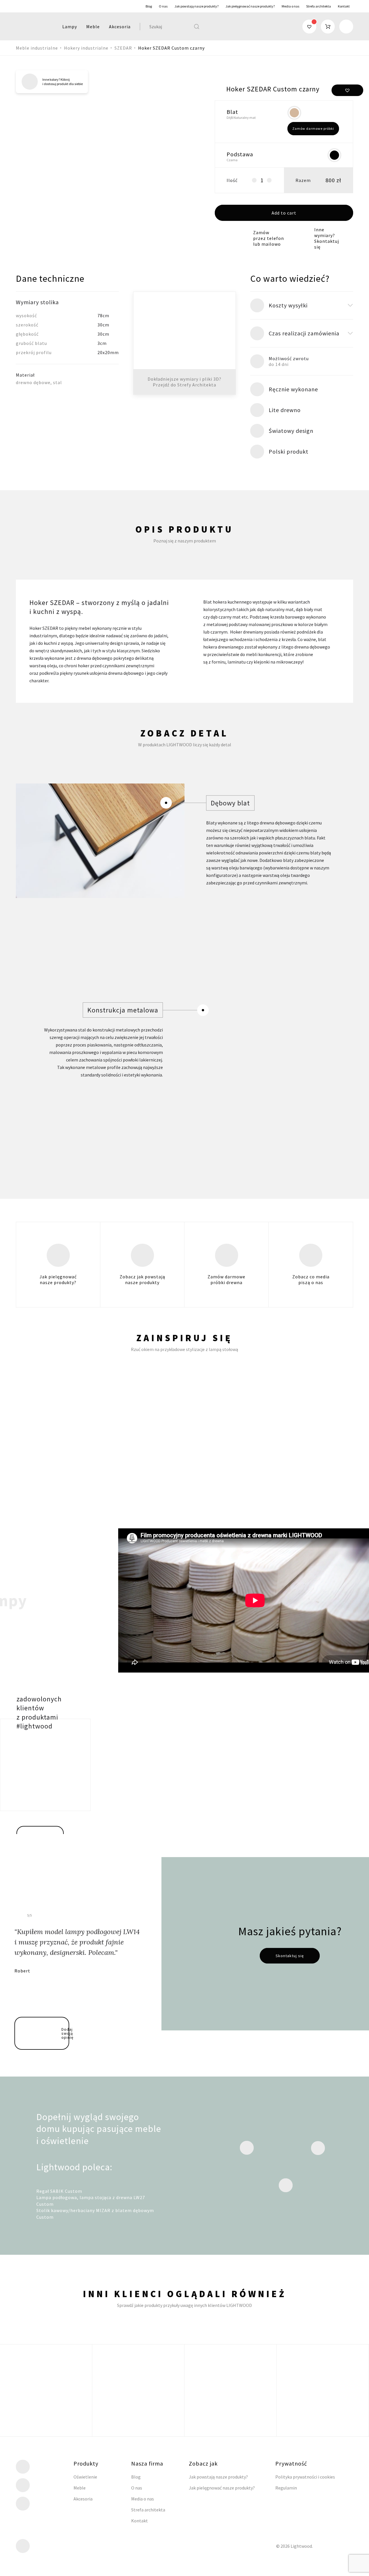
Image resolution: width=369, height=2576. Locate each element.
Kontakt (344, 6)
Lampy (70, 27)
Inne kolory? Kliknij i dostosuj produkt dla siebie (63, 82)
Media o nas (290, 6)
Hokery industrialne (86, 48)
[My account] (346, 27)
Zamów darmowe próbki (313, 128)
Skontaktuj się (290, 1956)
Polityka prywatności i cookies (305, 2477)
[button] (347, 90)
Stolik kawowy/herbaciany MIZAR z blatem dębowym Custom (95, 2214)
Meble (93, 27)
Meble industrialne (37, 48)
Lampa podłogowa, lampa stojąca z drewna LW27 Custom (91, 2201)
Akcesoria (120, 27)
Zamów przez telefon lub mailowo (269, 238)
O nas (163, 6)
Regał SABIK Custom (59, 2191)
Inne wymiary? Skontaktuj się (327, 238)
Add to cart (284, 213)
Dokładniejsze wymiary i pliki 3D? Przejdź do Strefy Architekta (184, 382)
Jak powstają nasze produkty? (196, 6)
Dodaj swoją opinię (65, 2033)
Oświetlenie (85, 2477)
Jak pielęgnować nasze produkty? (250, 6)
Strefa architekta (319, 6)
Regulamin (286, 2488)
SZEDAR (123, 48)
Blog (149, 6)
